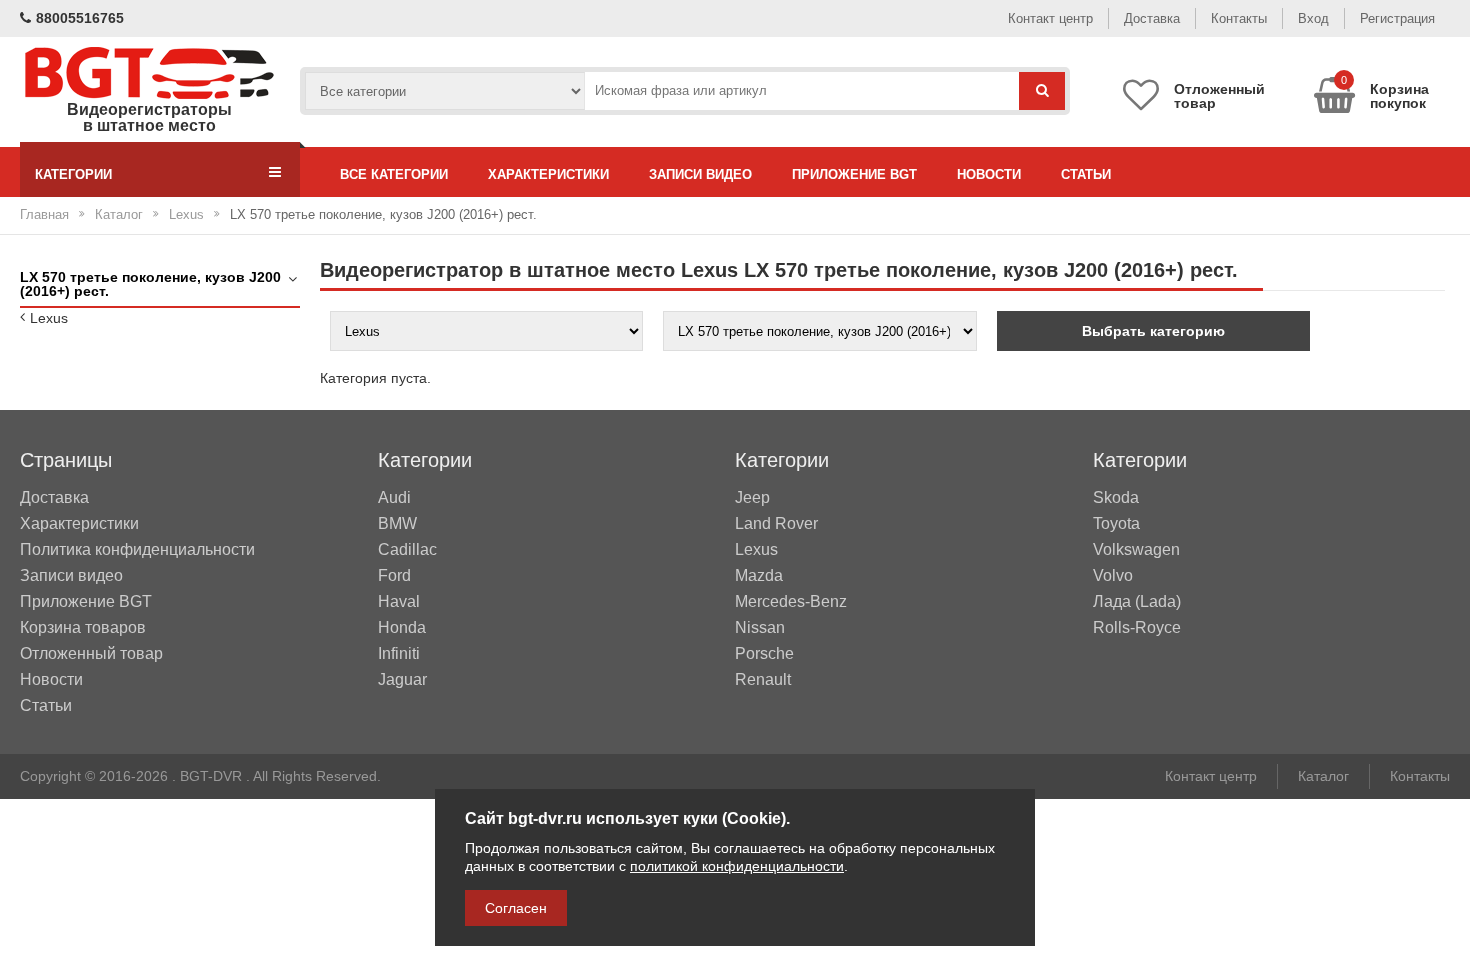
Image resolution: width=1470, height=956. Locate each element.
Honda (402, 628)
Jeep (752, 498)
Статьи (1086, 174)
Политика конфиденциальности (137, 549)
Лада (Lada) (1137, 602)
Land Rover (776, 524)
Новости (989, 174)
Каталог (119, 214)
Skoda (1116, 498)
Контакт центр (1050, 18)
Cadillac (407, 550)
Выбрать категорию (1153, 331)
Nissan (760, 628)
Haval (399, 602)
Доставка (1152, 18)
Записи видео (700, 174)
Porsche (764, 654)
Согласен (516, 908)
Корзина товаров (83, 627)
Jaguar (402, 680)
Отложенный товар (91, 653)
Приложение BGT (854, 174)
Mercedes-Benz (791, 602)
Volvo (1113, 576)
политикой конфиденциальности (737, 866)
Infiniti (399, 654)
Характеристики (548, 174)
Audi (394, 498)
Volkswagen (1136, 550)
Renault (763, 680)
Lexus (186, 214)
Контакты (1239, 18)
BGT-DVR (211, 776)
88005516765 (80, 18)
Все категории (394, 174)
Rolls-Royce (1137, 628)
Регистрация (1397, 18)
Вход (1313, 18)
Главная (44, 214)
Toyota (1116, 524)
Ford (394, 576)
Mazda (759, 576)
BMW (397, 524)
